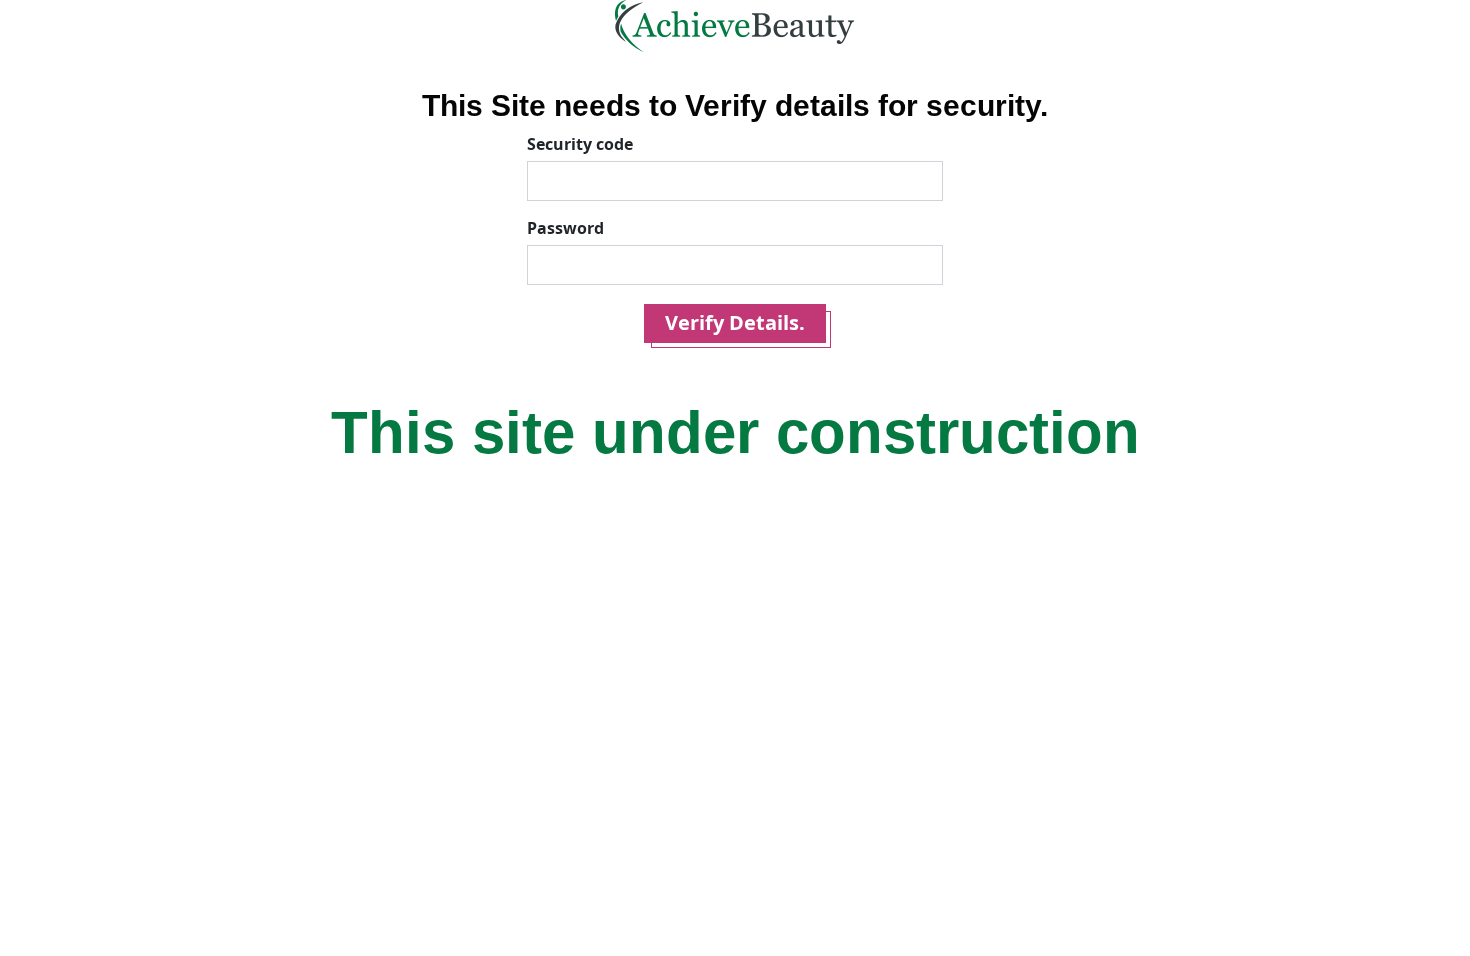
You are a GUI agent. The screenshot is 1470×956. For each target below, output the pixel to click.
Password (565, 228)
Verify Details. (735, 322)
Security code (580, 144)
